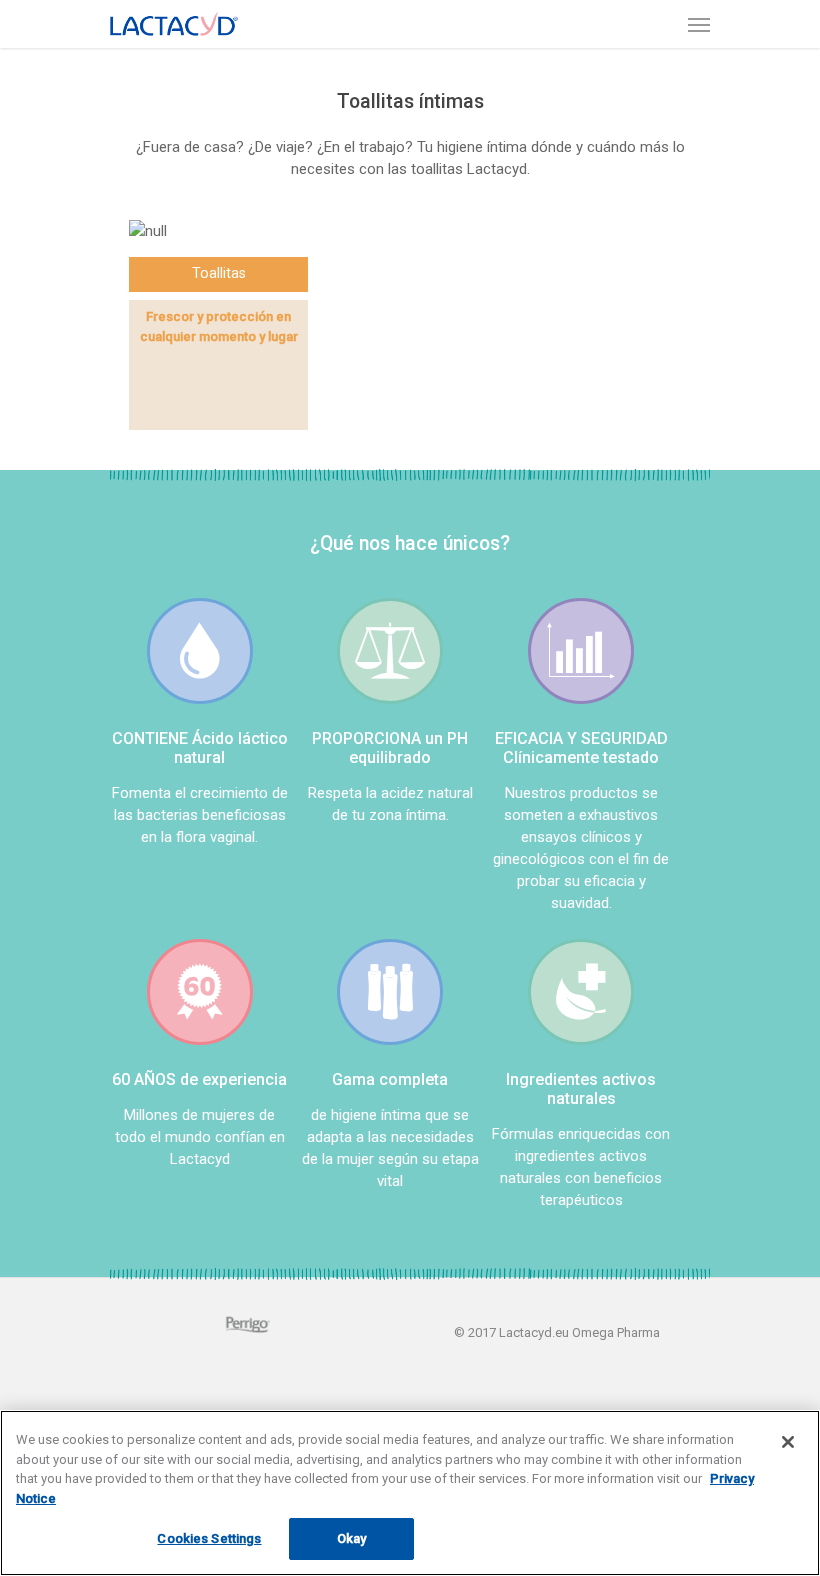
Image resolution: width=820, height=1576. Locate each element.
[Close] (788, 1442)
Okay (352, 1538)
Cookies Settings (209, 1538)
